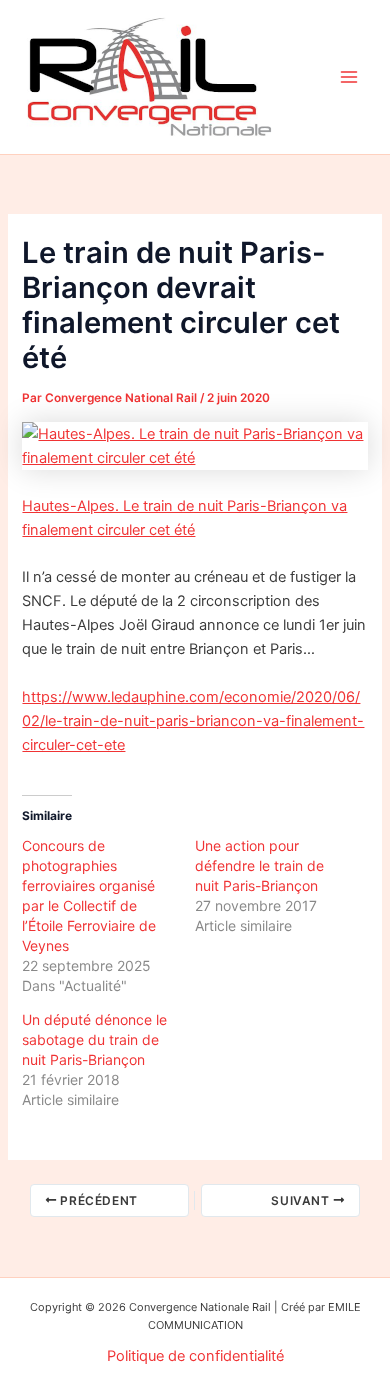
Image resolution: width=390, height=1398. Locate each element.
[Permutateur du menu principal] (349, 77)
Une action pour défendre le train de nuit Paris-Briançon (259, 865)
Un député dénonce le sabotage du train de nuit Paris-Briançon (94, 1039)
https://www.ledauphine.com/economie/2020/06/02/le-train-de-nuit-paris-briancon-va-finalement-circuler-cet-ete (193, 721)
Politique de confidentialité (195, 1356)
